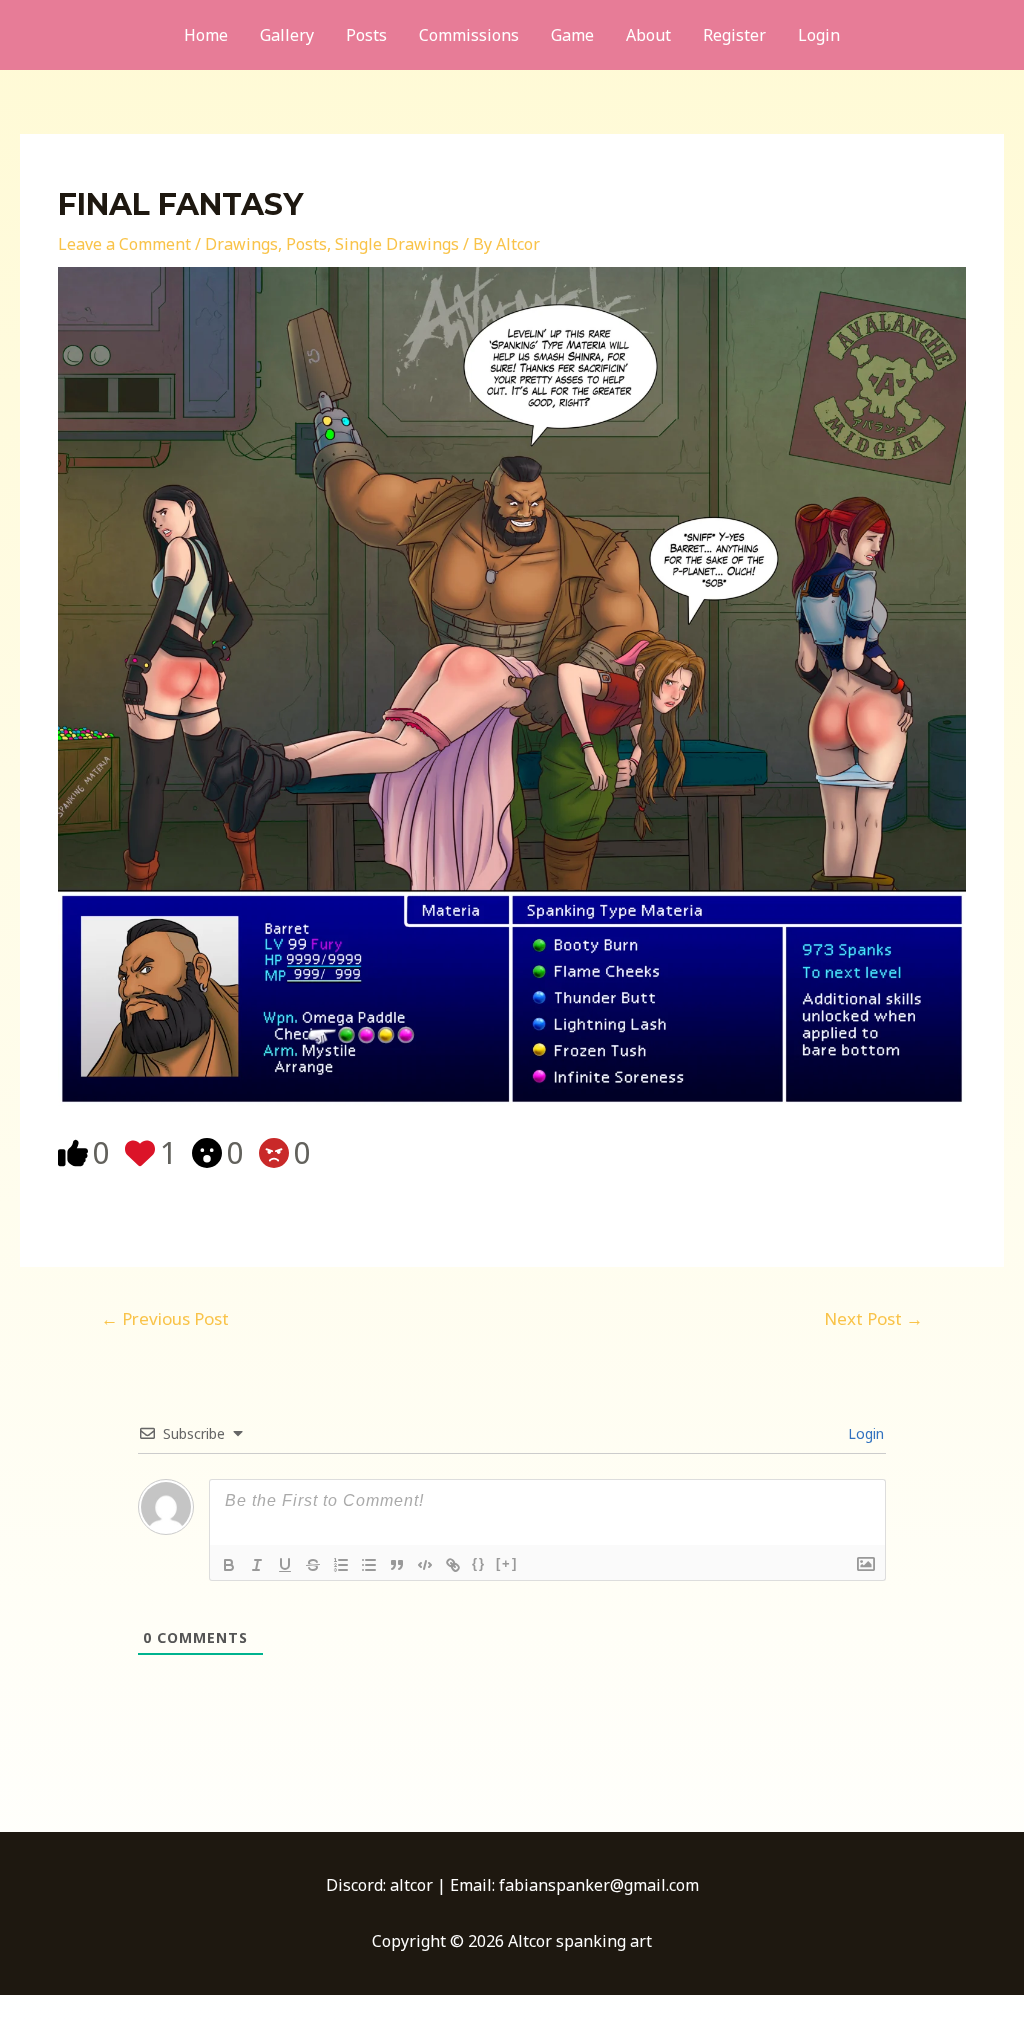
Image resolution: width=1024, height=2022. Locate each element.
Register (734, 35)
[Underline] (285, 1565)
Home (206, 35)
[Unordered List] (369, 1565)
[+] (507, 1563)
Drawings (241, 244)
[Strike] (313, 1565)
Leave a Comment (124, 244)
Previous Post (165, 1318)
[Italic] (257, 1565)
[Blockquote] (397, 1565)
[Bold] (229, 1565)
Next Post (873, 1318)
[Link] (453, 1565)
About (648, 35)
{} (479, 1563)
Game (572, 35)
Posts (366, 35)
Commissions (469, 35)
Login (819, 35)
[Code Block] (425, 1565)
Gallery (287, 35)
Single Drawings (397, 244)
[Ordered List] (341, 1565)
